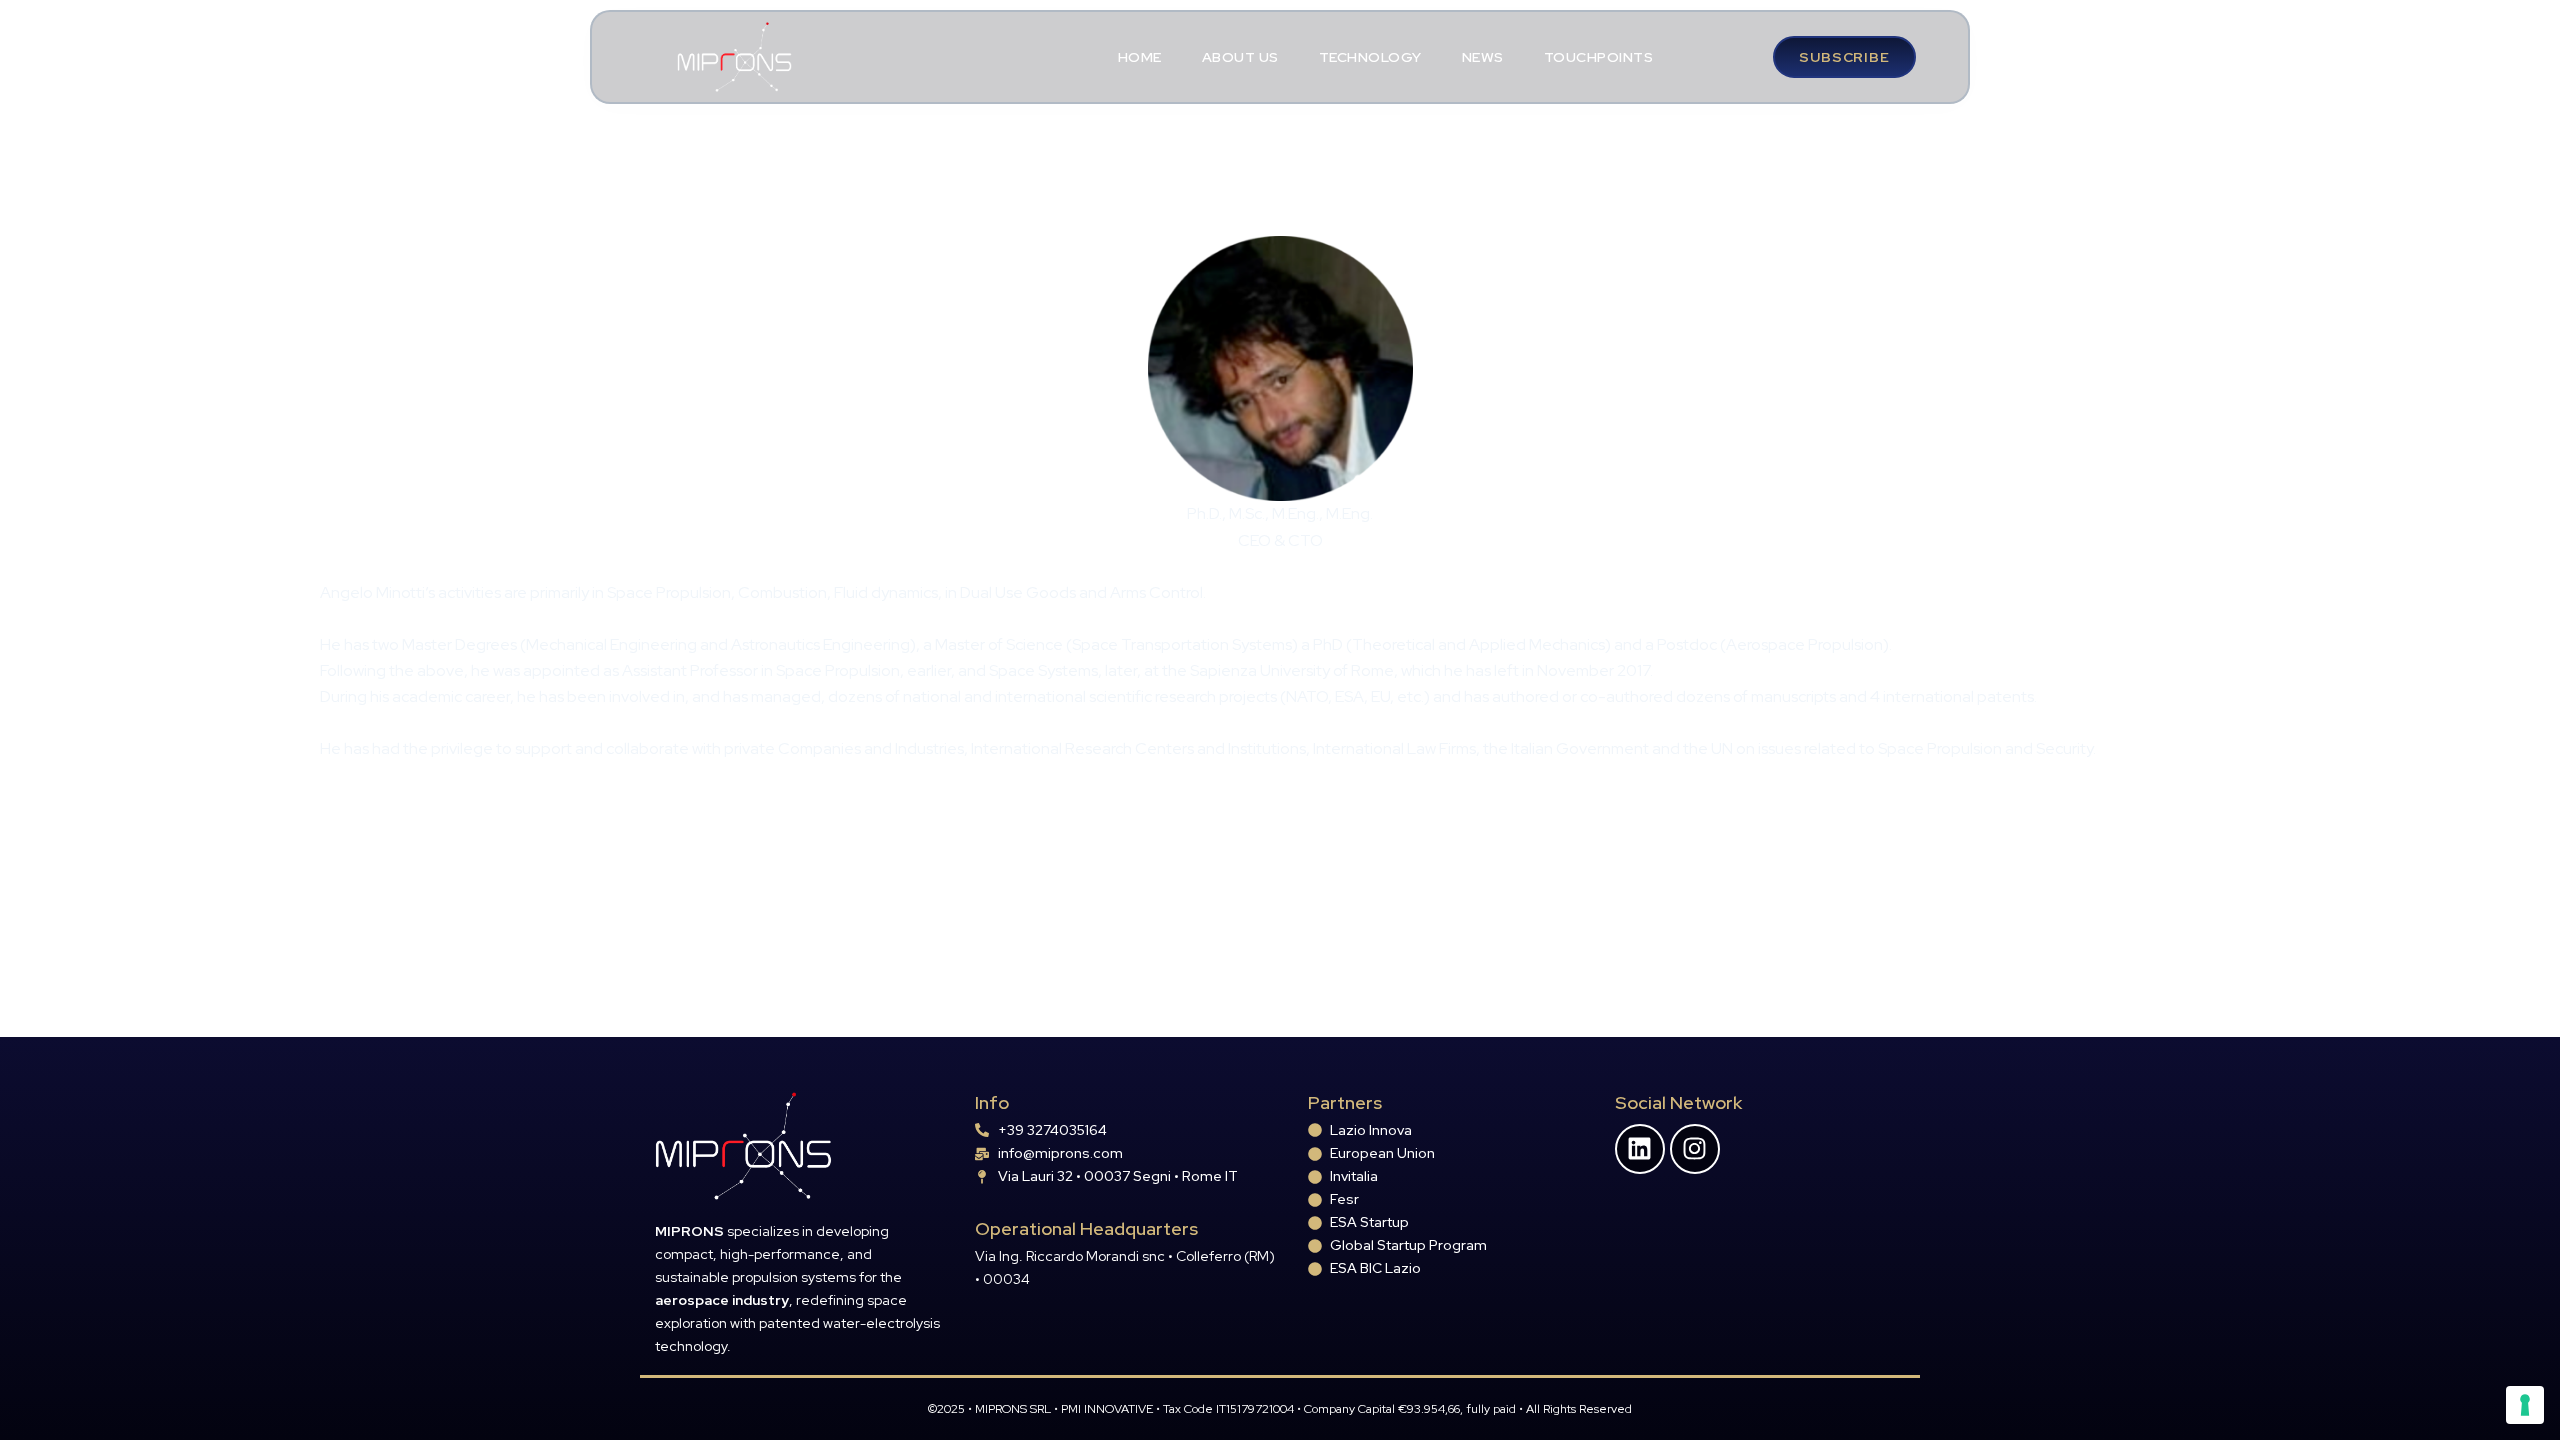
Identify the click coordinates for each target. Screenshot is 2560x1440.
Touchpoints (1599, 57)
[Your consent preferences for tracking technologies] (2525, 1405)
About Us (1240, 57)
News (1483, 57)
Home (1140, 57)
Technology (1370, 57)
